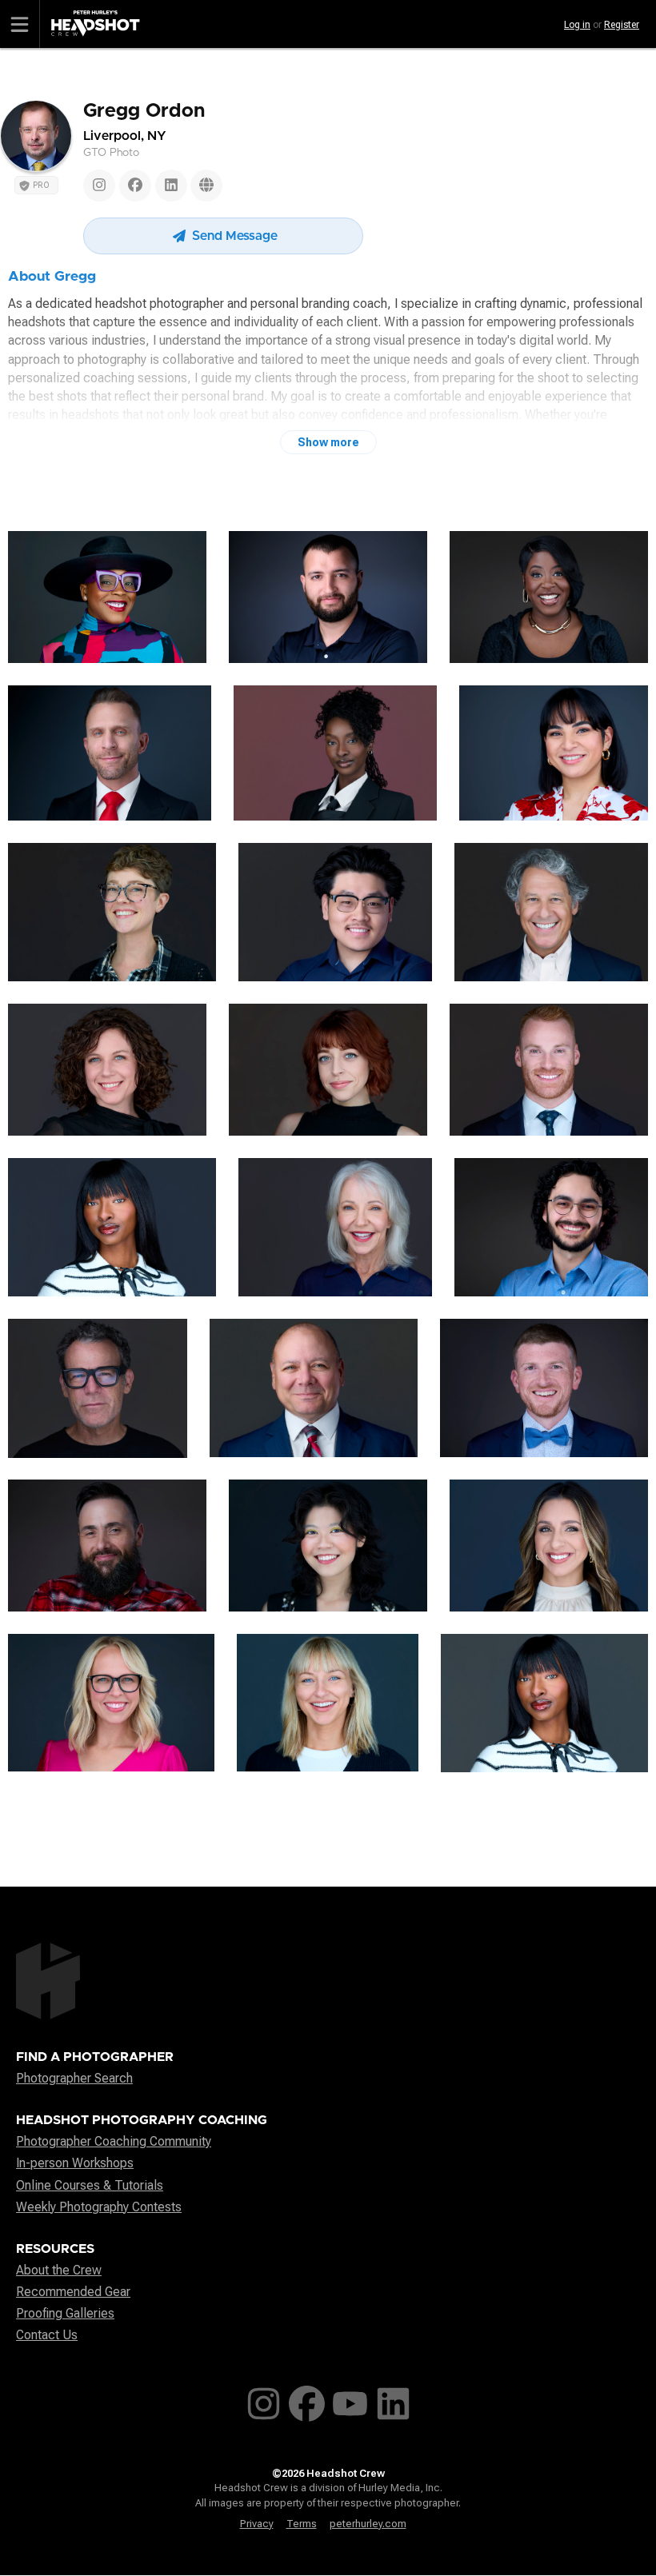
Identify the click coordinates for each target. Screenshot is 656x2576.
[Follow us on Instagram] (264, 2400)
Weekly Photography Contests (99, 2207)
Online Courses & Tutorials (90, 2185)
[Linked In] (171, 186)
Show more (328, 442)
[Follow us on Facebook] (307, 2400)
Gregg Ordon (144, 111)
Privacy (257, 2524)
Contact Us (47, 2335)
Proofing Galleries (65, 2313)
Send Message (233, 236)
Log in (577, 25)
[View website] (206, 186)
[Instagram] (99, 186)
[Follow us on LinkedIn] (393, 2400)
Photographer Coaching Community (114, 2141)
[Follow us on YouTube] (350, 2400)
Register (622, 25)
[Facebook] (135, 186)
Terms (302, 2524)
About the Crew (59, 2270)
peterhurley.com (368, 2524)
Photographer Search (74, 2078)
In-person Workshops (75, 2163)
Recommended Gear (73, 2292)
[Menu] (20, 24)
